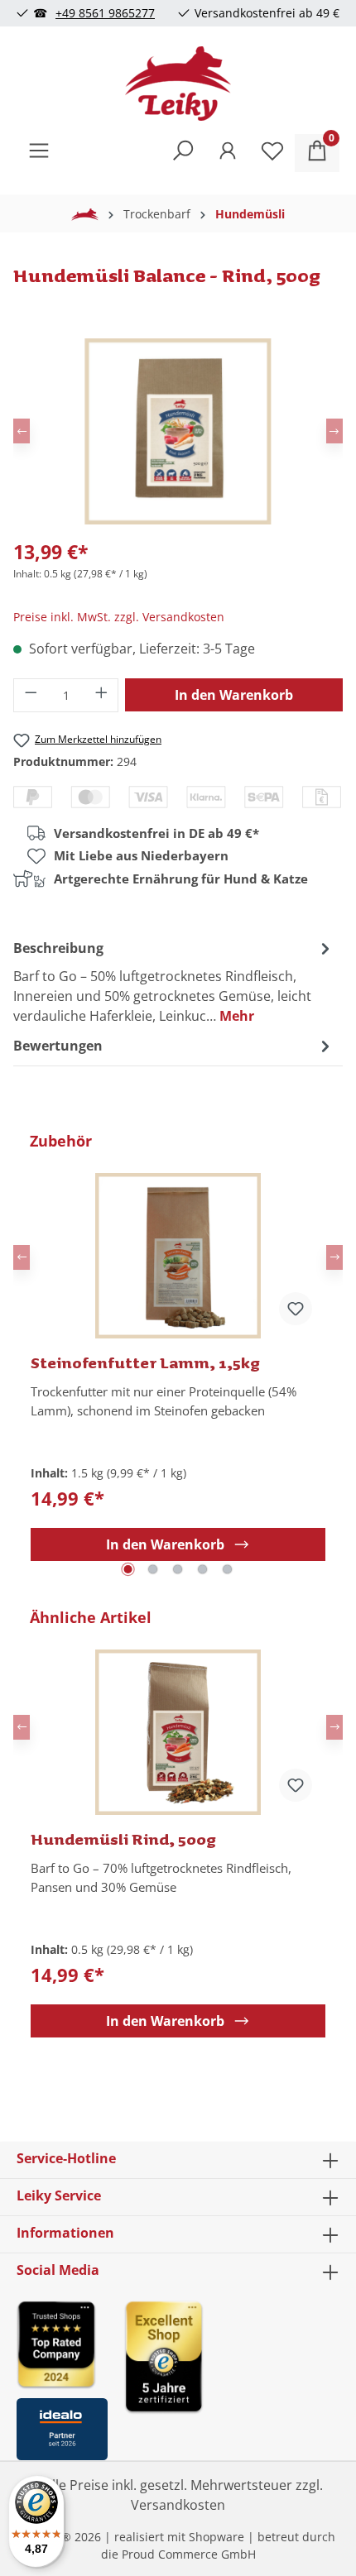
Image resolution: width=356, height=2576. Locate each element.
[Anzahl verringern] (31, 695)
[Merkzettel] (272, 153)
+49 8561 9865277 (105, 13)
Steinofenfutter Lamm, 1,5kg (145, 1362)
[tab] (174, 981)
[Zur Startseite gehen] (178, 84)
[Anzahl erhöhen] (102, 695)
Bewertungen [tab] (58, 1046)
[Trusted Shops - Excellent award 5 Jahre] (232, 2375)
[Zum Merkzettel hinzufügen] (296, 1309)
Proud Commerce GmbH (189, 2554)
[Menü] (39, 153)
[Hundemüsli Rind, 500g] (178, 1732)
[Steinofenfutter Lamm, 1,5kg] (178, 1256)
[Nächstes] (334, 431)
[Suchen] (183, 153)
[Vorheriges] (22, 431)
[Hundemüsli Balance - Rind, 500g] (178, 431)
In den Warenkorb (234, 695)
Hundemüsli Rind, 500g (123, 1839)
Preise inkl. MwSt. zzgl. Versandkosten (119, 617)
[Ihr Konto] (228, 153)
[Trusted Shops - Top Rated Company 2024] (62, 2344)
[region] (178, 1357)
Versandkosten (178, 2505)
